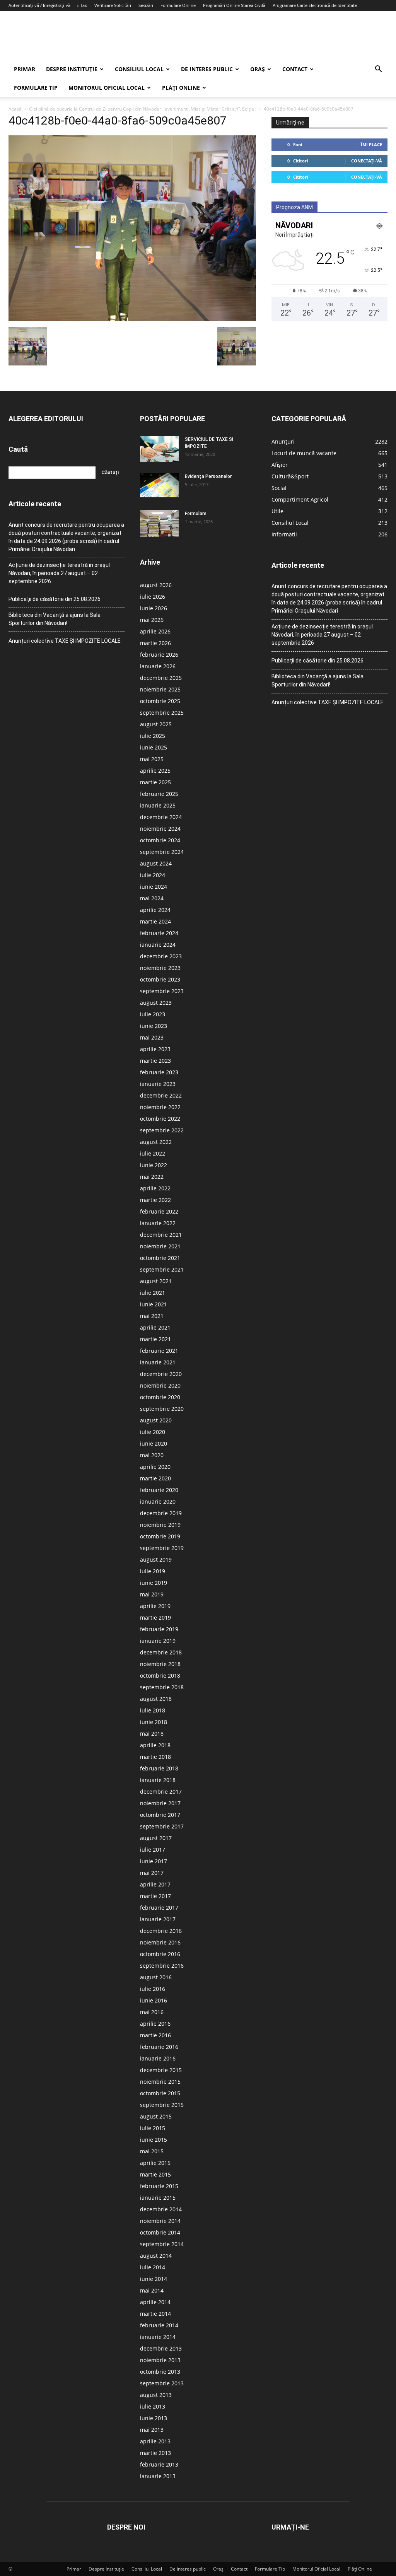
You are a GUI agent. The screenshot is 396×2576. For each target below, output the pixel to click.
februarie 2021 (159, 1351)
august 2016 (156, 1977)
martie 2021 (155, 1339)
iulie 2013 (153, 2406)
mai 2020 (152, 1455)
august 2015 (156, 2116)
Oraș (258, 69)
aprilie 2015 (155, 2163)
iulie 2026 (153, 597)
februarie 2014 (159, 2325)
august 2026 (156, 585)
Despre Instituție (72, 69)
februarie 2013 (159, 2464)
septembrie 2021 (162, 1269)
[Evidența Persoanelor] (159, 485)
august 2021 (156, 1281)
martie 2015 (155, 2174)
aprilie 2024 (155, 910)
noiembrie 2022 (160, 1107)
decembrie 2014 (161, 2209)
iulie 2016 (153, 1989)
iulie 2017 (153, 1850)
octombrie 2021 (160, 1258)
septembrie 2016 (162, 1966)
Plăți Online (181, 88)
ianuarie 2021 (158, 1362)
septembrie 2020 (162, 1409)
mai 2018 (152, 1734)
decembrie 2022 (161, 1095)
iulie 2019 (153, 1571)
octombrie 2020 (160, 1397)
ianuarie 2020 (158, 1501)
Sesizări (146, 5)
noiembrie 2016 (160, 1942)
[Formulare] (159, 524)
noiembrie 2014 (160, 2221)
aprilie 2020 (155, 1467)
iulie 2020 (153, 1432)
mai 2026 (152, 620)
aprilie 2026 (155, 631)
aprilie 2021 (155, 1327)
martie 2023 (155, 1061)
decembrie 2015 (161, 2070)
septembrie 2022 (162, 1130)
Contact (295, 69)
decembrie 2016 (161, 1931)
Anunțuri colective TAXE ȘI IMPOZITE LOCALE (65, 641)
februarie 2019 (159, 1629)
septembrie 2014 (162, 2244)
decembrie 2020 (161, 1374)
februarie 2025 (159, 794)
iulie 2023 (153, 1014)
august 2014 (156, 2256)
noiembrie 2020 (160, 1385)
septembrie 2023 (162, 991)
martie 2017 (155, 1896)
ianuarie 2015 (158, 2198)
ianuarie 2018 (158, 1780)
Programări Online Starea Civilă (234, 5)
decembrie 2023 (161, 956)
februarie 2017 (159, 1908)
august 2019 (156, 1559)
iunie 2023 (154, 1026)
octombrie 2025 (160, 701)
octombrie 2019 (160, 1536)
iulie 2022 (153, 1153)
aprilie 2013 (155, 2441)
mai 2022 (152, 1177)
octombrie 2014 (160, 2232)
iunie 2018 (154, 1722)
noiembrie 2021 (160, 1246)
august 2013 (156, 2395)
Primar (25, 69)
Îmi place (371, 144)
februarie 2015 (159, 2186)
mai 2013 (152, 2430)
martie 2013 (155, 2453)
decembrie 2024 (161, 817)
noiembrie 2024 (160, 829)
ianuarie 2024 (158, 945)
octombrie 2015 (160, 2093)
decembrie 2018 (161, 1652)
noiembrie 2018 (160, 1664)
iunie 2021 (154, 1304)
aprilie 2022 (155, 1188)
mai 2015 (152, 2151)
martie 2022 (155, 1200)
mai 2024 (152, 898)
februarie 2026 (159, 655)
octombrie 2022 (160, 1119)
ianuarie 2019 (158, 1641)
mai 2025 (152, 759)
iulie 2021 (153, 1293)
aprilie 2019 (155, 1606)
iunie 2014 (154, 2279)
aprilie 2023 (155, 1049)
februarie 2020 (159, 1490)
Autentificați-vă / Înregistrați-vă (39, 5)
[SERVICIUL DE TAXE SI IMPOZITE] (159, 449)
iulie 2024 (153, 875)
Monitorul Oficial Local (107, 88)
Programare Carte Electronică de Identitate (315, 5)
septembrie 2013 (162, 2383)
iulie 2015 (153, 2128)
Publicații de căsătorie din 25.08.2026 (55, 599)
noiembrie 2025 (160, 689)
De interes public (207, 69)
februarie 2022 (159, 1211)
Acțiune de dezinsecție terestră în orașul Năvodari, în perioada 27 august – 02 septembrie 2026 (59, 573)
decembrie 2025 (161, 678)
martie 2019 (155, 1617)
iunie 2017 (154, 1861)
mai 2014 (152, 2290)
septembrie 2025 (162, 713)
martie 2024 (155, 921)
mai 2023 (152, 1037)
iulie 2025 (153, 736)
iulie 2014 (153, 2267)
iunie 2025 (154, 747)
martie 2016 (155, 2035)
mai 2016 (152, 2012)
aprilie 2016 (155, 2024)
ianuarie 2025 (158, 805)
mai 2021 (152, 1316)
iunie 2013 (154, 2418)
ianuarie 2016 (158, 2058)
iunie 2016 (154, 2000)
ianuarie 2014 (158, 2337)
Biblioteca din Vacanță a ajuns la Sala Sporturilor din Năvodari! (55, 619)
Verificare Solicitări (113, 5)
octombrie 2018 (160, 1676)
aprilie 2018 (155, 1745)
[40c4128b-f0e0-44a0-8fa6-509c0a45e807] (132, 319)
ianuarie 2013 (158, 2476)
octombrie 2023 (160, 979)
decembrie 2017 (161, 1792)
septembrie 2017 (162, 1826)
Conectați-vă (367, 161)
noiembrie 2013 (160, 2360)
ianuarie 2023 (158, 1084)
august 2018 (156, 1699)
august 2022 (156, 1142)
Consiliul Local (139, 69)
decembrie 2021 (161, 1235)
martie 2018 (155, 1757)
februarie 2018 (159, 1768)
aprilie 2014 (155, 2302)
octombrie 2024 (160, 840)
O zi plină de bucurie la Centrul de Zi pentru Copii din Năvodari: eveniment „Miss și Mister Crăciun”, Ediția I (143, 109)
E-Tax (82, 5)
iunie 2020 (154, 1443)
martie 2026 (155, 643)
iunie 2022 (154, 1165)
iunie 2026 (154, 608)
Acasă (15, 109)
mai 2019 (152, 1594)
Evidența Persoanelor (208, 476)
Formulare (196, 514)
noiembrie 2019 (160, 1525)
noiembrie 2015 (160, 2082)
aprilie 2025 (155, 771)
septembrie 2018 (162, 1687)
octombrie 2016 (160, 1954)
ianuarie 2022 (158, 1223)
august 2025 (156, 724)
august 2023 (156, 1003)
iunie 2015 (154, 2140)
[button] (378, 70)
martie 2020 (155, 1478)
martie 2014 (155, 2314)
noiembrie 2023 (160, 968)
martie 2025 (155, 782)
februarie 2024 (159, 933)
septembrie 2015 (162, 2105)
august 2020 (156, 1420)
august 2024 (156, 863)
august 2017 (156, 1838)
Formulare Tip (36, 88)
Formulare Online (178, 5)
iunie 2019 (154, 1583)
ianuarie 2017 (158, 1919)
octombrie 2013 (160, 2372)
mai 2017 (152, 1873)
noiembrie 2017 (160, 1803)
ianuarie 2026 (158, 666)
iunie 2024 (154, 887)
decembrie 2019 (161, 1513)
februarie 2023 (159, 1072)
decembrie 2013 (161, 2348)
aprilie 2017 (155, 1884)
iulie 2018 (153, 1710)
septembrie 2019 (162, 1548)
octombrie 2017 (160, 1815)
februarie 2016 (159, 2047)
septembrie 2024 (162, 852)
